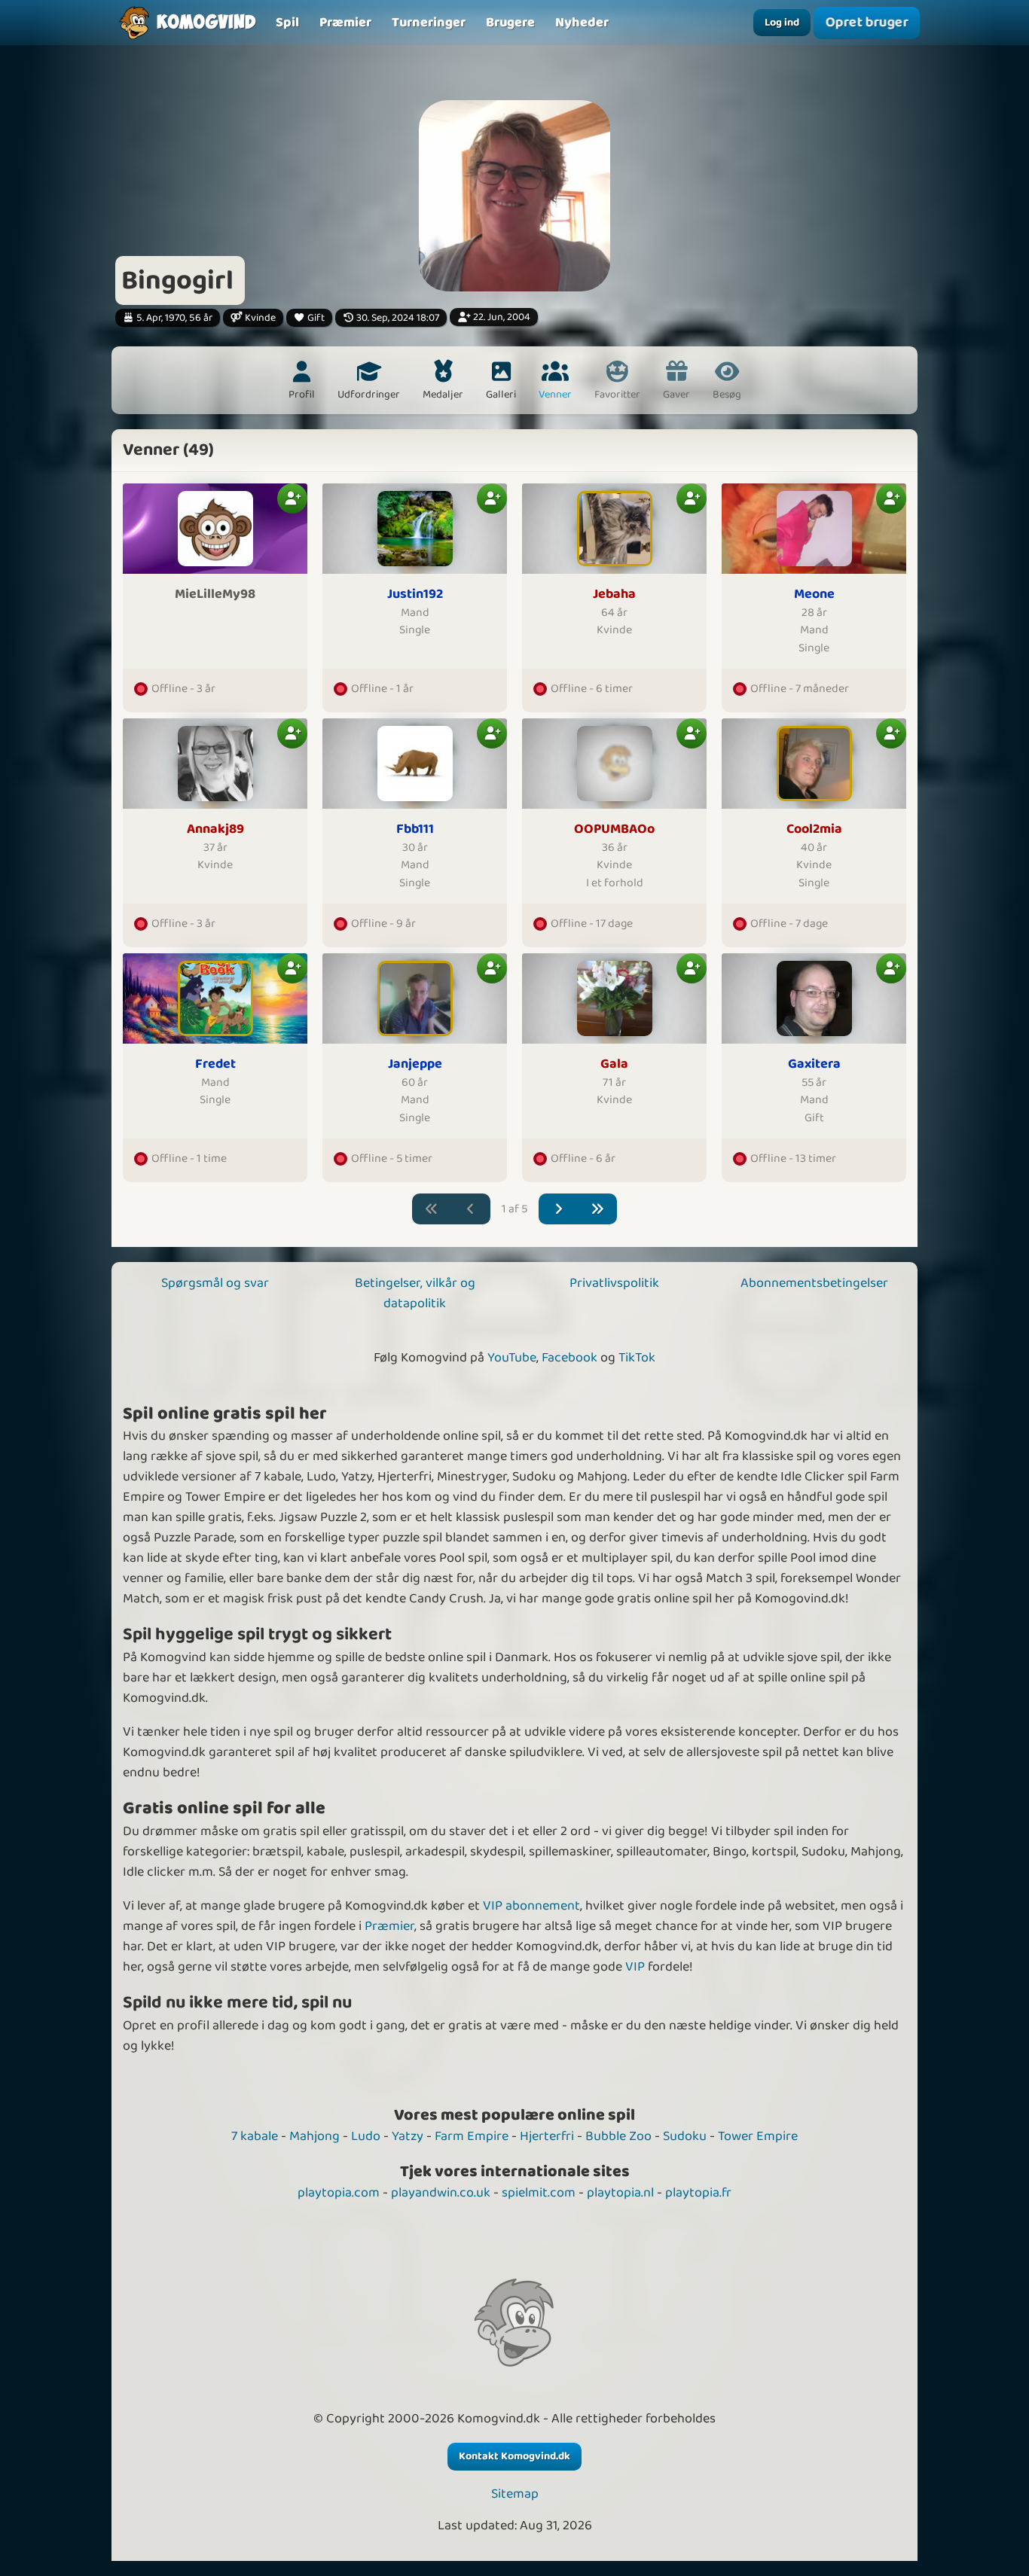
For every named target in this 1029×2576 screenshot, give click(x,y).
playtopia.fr (698, 2193)
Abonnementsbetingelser (814, 1283)
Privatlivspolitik (614, 1283)
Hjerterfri (547, 2136)
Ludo (366, 2136)
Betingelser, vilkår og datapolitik (415, 1293)
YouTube (512, 1358)
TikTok (637, 1358)
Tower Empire (758, 2136)
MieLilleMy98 (215, 594)
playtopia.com (339, 2193)
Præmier (389, 1926)
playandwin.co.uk (441, 2193)
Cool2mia (814, 829)
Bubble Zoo (618, 2136)
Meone (814, 594)
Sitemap (515, 2494)
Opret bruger (867, 22)
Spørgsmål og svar (215, 1283)
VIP (635, 1967)
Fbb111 (415, 829)
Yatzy (408, 2136)
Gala (614, 1064)
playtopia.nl (620, 2193)
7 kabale (255, 2136)
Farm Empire (472, 2136)
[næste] (559, 1209)
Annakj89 (215, 829)
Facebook (569, 1358)
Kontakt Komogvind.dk (514, 2456)
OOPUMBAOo (614, 829)
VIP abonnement (531, 1906)
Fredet (215, 1064)
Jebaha (614, 594)
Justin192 (415, 594)
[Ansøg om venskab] (292, 498)
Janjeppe (415, 1064)
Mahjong (315, 2136)
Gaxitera (814, 1064)
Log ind (782, 23)
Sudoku (685, 2136)
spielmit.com (539, 2193)
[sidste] (598, 1209)
